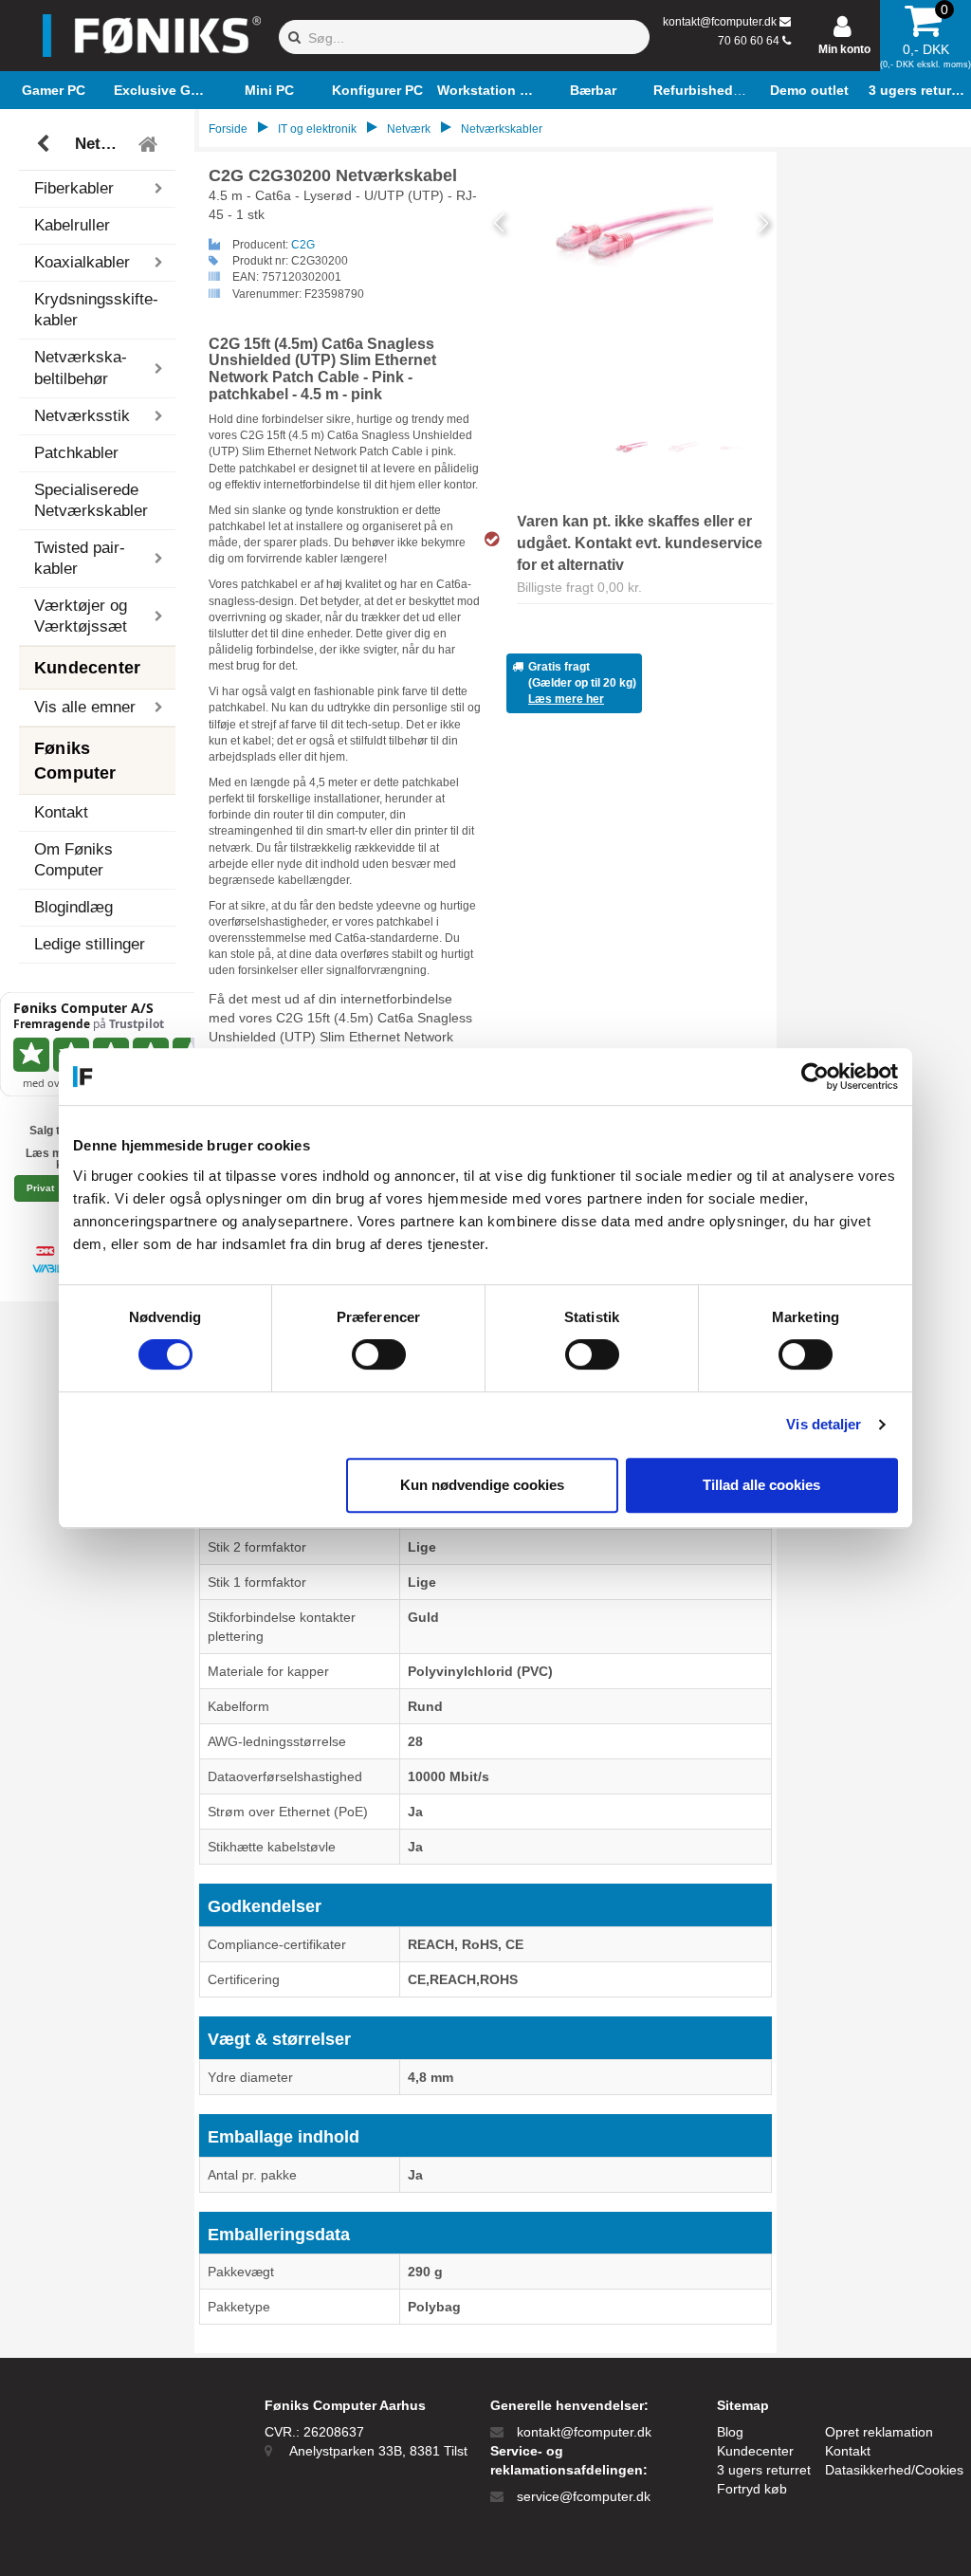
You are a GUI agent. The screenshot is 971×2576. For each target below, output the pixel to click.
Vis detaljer (824, 1424)
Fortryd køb (752, 2489)
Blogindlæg (73, 907)
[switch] (379, 1354)
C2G (303, 245)
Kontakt (61, 812)
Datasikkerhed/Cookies (894, 2470)
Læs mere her (566, 699)
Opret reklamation (879, 2432)
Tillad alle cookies (761, 1485)
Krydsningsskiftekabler (96, 310)
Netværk (409, 129)
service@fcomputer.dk (584, 2496)
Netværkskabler (100, 144)
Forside (228, 129)
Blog (730, 2432)
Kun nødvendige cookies (482, 1485)
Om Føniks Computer (73, 860)
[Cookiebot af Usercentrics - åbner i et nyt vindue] (815, 1076)
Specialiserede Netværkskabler (91, 500)
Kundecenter (755, 2451)
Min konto (844, 49)
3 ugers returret (764, 2470)
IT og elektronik (317, 129)
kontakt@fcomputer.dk (720, 22)
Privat (40, 1188)
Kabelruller (72, 225)
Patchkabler (76, 453)
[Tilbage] (45, 144)
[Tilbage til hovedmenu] (150, 144)
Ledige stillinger (90, 944)
